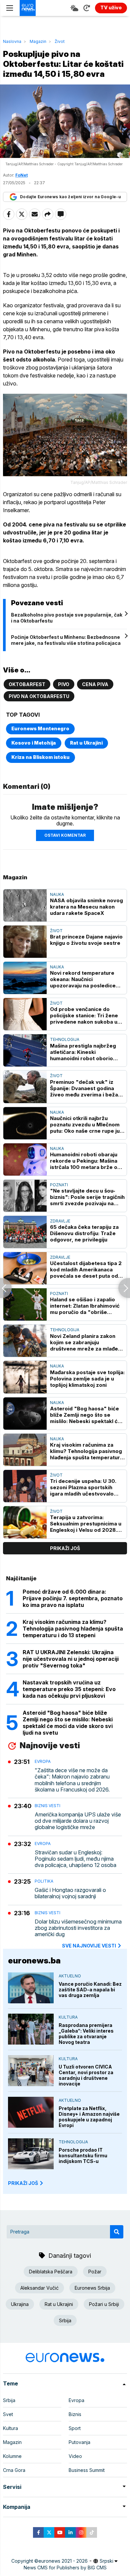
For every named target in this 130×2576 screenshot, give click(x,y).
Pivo (64, 684)
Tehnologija (65, 1039)
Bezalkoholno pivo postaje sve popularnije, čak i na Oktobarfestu (67, 618)
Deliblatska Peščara (51, 2272)
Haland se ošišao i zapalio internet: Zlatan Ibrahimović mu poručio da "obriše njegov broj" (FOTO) (85, 1306)
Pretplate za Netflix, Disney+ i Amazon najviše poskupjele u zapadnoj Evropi (89, 2117)
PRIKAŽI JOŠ (23, 2183)
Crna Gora (14, 2470)
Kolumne (12, 2456)
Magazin (38, 41)
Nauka (57, 894)
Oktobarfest (27, 684)
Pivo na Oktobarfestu (39, 696)
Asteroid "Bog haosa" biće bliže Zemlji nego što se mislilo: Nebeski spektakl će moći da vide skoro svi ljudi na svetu (85, 1415)
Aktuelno (70, 1976)
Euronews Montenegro (40, 728)
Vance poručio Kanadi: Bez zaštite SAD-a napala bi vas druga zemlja (90, 1990)
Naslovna (12, 41)
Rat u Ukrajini (86, 743)
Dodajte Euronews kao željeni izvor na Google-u (70, 197)
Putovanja (79, 2442)
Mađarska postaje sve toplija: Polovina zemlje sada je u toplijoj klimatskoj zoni (87, 1379)
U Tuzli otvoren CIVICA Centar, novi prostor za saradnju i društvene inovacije (86, 2075)
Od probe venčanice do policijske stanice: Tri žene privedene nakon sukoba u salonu (84, 1015)
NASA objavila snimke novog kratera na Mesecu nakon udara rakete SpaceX (86, 907)
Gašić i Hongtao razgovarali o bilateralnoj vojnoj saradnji (70, 1893)
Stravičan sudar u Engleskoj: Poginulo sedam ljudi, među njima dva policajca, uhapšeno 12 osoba (75, 1859)
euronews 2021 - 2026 (63, 2561)
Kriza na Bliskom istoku (40, 757)
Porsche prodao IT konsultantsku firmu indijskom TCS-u (83, 2155)
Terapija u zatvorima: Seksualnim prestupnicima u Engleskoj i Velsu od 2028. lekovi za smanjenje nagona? (86, 1524)
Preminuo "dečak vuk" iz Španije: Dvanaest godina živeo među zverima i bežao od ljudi (86, 1088)
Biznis (75, 2414)
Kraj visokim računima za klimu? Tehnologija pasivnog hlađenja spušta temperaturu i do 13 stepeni (86, 1451)
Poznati (59, 1185)
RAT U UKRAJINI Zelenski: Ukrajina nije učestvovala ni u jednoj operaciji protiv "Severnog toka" (71, 1659)
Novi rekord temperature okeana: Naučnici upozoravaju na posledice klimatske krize (83, 979)
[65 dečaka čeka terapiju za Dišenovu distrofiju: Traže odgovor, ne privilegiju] (25, 1232)
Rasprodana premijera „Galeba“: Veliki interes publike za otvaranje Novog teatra (86, 2034)
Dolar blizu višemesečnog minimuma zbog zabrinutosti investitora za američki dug (78, 1928)
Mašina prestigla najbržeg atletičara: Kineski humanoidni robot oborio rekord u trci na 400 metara (85, 1052)
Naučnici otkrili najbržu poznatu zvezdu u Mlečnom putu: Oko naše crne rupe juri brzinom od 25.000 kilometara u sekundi (87, 1125)
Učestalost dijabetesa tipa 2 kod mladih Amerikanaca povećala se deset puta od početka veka (86, 1270)
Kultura (68, 2017)
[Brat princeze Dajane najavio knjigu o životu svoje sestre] (25, 942)
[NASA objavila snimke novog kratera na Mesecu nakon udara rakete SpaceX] (25, 905)
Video (75, 2456)
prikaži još (65, 1548)
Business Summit (87, 2470)
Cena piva (95, 684)
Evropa (43, 1761)
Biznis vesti (47, 1806)
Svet (8, 2414)
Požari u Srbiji (104, 2304)
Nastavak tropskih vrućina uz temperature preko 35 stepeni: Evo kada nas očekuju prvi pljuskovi (69, 1689)
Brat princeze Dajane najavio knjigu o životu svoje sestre (86, 940)
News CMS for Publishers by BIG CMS (65, 2568)
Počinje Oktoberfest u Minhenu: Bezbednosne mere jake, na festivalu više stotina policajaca (66, 640)
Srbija (65, 2320)
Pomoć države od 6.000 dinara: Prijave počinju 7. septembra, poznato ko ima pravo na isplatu (73, 1598)
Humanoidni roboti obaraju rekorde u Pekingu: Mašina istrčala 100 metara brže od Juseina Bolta (85, 1161)
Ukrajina (20, 2304)
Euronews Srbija (92, 2288)
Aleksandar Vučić (39, 2288)
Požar (95, 2272)
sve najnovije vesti (89, 1946)
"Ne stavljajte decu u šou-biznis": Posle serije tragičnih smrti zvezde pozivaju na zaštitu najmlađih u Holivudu (87, 1197)
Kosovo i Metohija (34, 743)
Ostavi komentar (65, 835)
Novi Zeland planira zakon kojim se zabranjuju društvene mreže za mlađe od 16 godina (84, 1342)
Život (60, 41)
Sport (75, 2428)
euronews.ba (34, 1961)
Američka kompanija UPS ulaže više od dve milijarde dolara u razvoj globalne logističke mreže (78, 1821)
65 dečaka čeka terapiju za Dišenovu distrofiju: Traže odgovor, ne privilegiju (84, 1233)
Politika (44, 1881)
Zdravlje (60, 1221)
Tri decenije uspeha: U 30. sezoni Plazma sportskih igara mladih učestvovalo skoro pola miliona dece (83, 1487)
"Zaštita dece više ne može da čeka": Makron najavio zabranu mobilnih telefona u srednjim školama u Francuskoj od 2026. (72, 1780)
